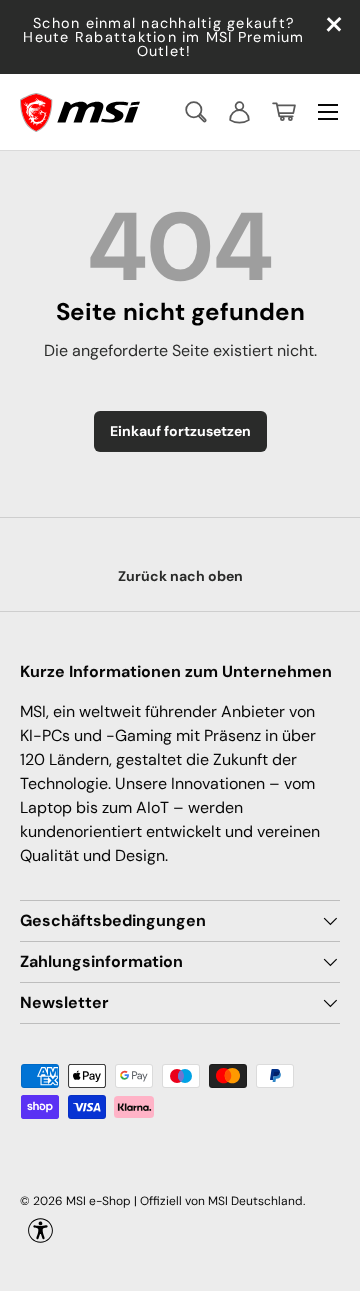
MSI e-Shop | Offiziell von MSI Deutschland (184, 1201)
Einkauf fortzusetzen (180, 431)
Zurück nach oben (180, 576)
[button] (284, 112)
